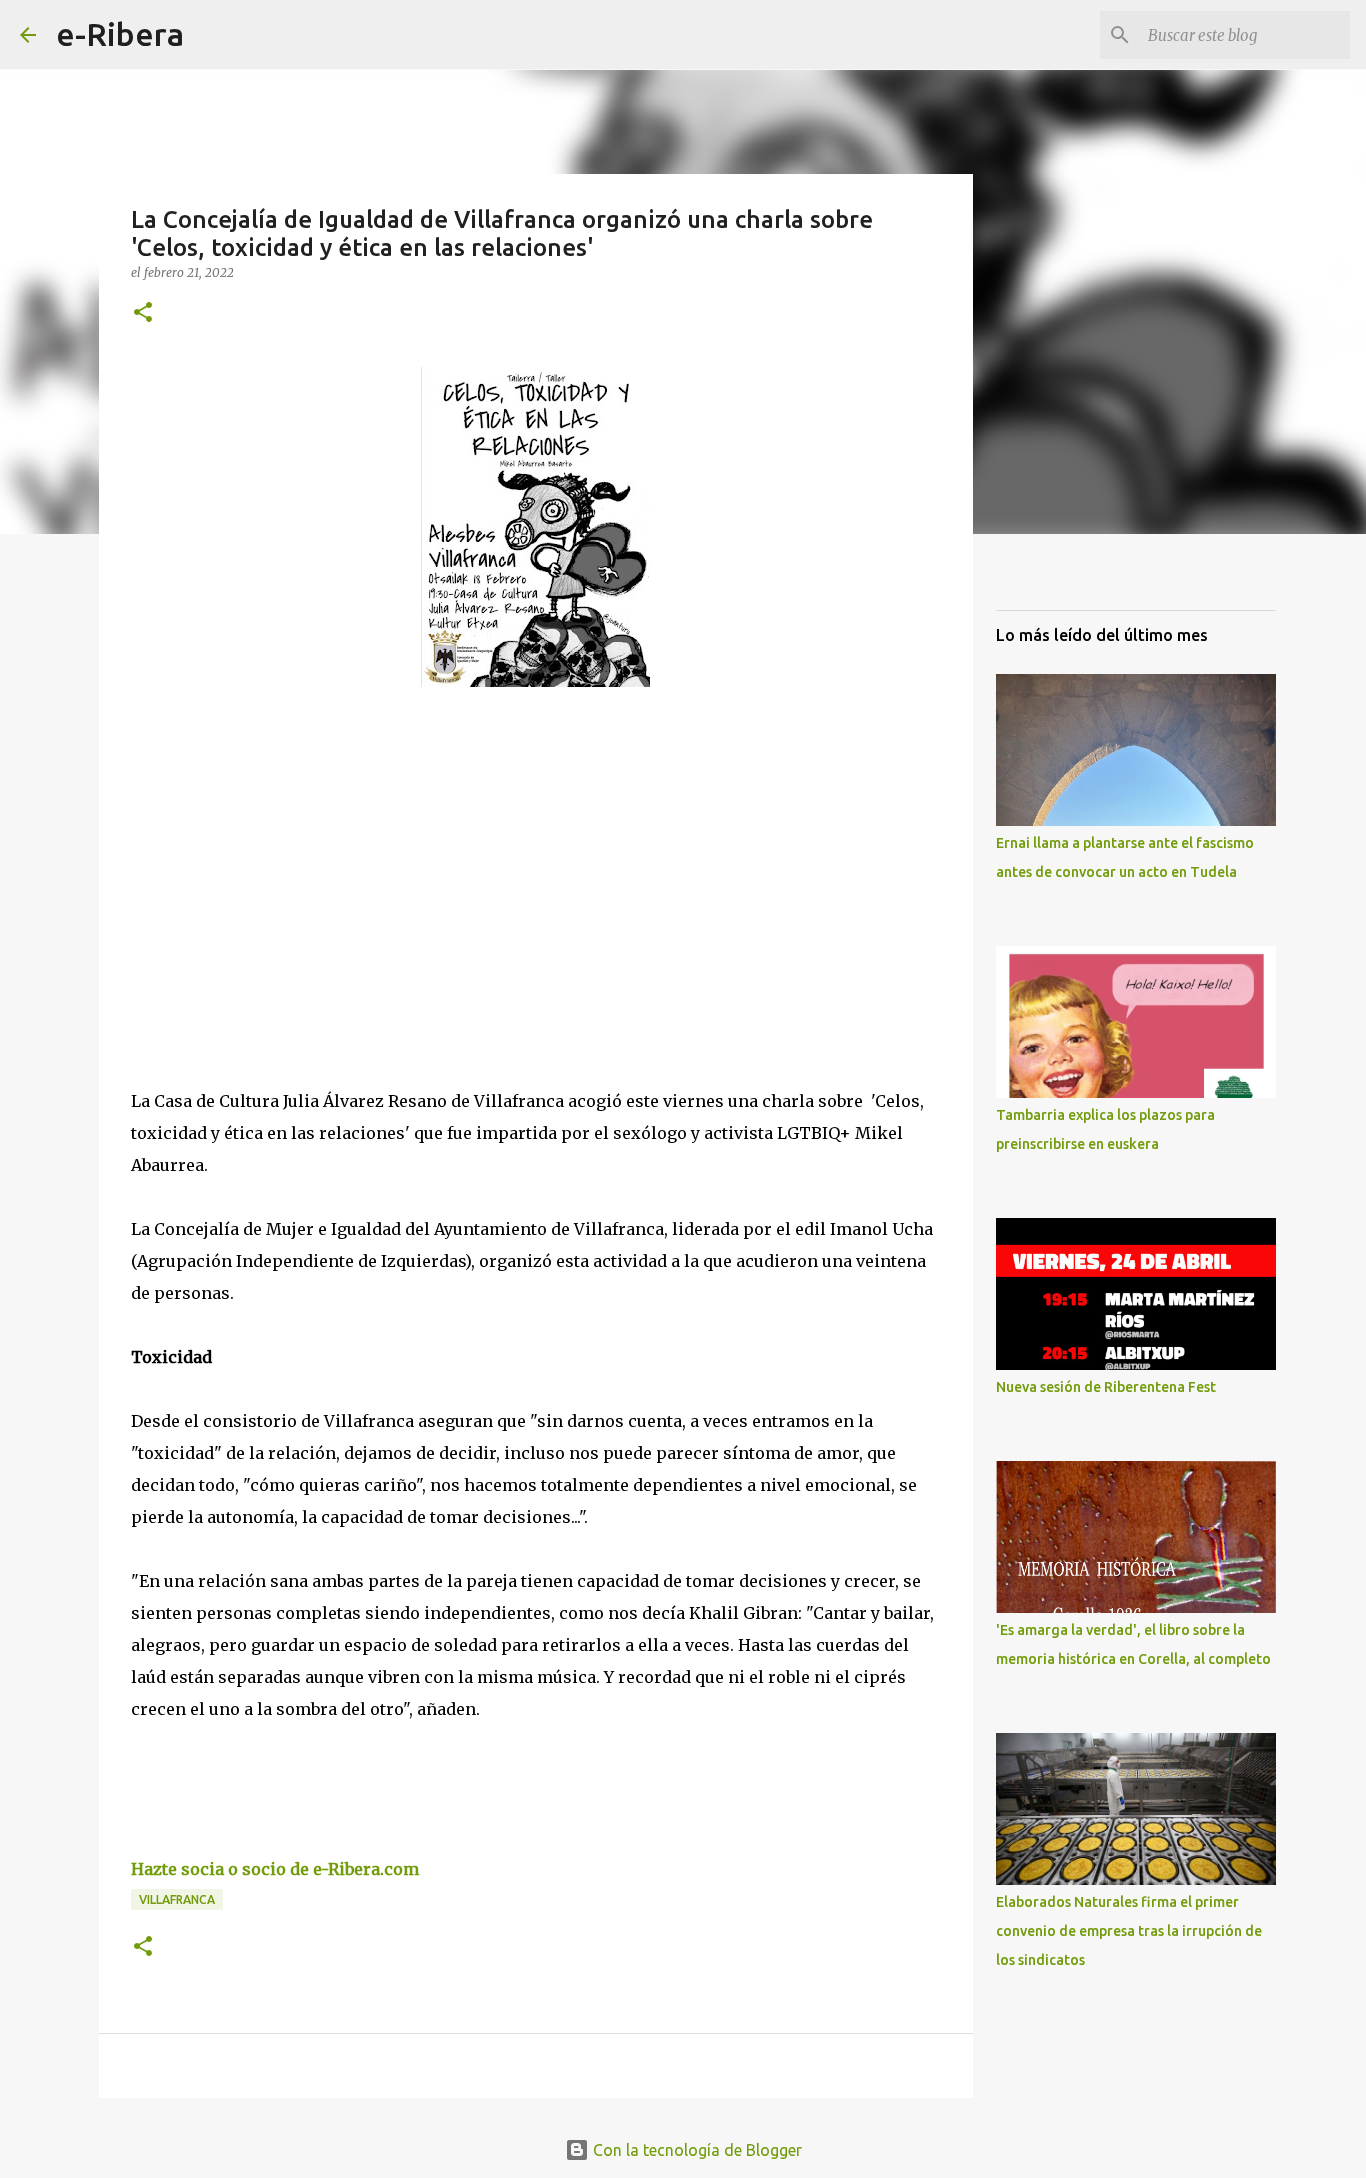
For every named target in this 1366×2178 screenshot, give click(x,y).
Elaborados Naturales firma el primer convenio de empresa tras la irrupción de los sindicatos (1129, 1931)
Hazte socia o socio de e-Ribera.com (275, 1869)
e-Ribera (120, 34)
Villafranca (177, 1899)
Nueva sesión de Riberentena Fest (1106, 1387)
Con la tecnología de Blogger (695, 2150)
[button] (143, 313)
